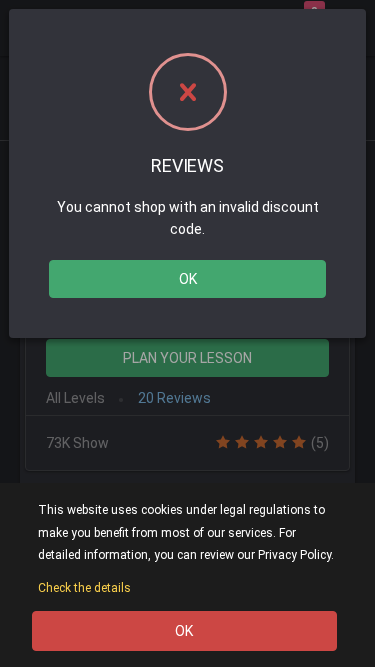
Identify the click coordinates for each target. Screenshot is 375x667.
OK (188, 279)
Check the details (84, 588)
